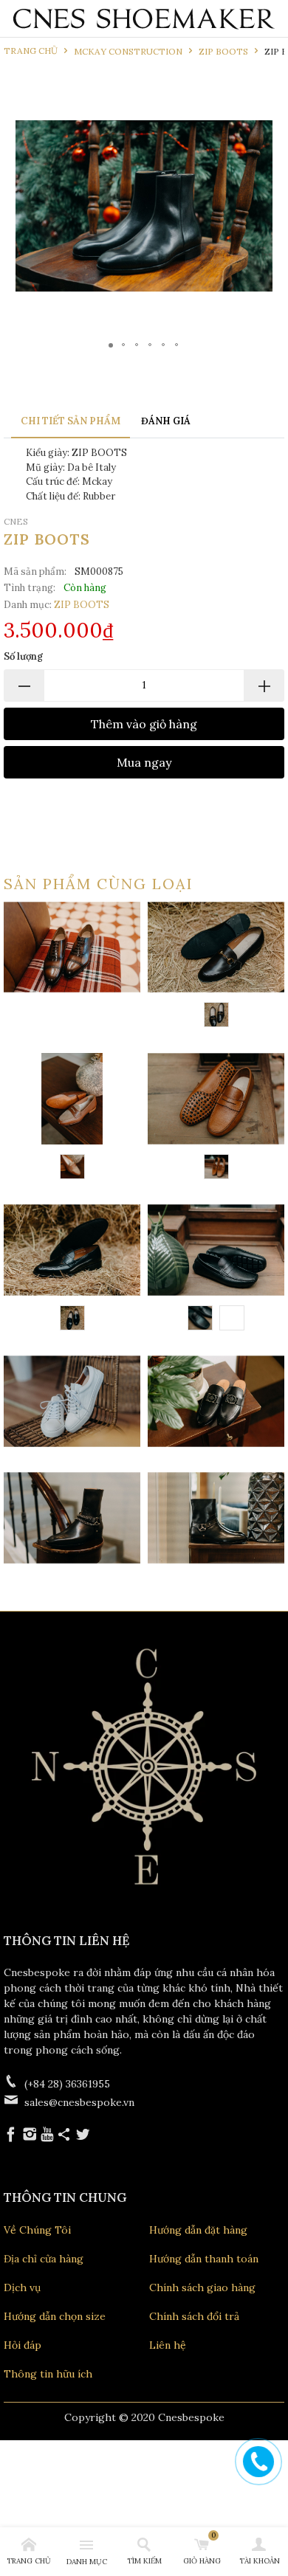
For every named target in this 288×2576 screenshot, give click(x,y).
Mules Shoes (216, 1401)
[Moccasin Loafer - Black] (200, 1318)
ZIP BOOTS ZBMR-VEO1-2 (216, 1518)
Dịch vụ (22, 2287)
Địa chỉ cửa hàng (44, 2259)
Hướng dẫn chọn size (55, 2316)
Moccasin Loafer (216, 1118)
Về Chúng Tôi (37, 2230)
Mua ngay (144, 762)
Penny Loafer (72, 1118)
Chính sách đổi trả (194, 2316)
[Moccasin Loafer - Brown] (232, 1318)
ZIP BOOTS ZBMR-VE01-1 (72, 1518)
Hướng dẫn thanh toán (204, 2259)
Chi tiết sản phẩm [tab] (71, 421)
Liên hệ (168, 2345)
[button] (247, 206)
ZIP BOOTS (82, 605)
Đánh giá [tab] (166, 421)
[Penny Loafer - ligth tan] (72, 1167)
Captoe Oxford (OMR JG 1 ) (72, 947)
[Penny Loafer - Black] (72, 1318)
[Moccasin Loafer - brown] (216, 1167)
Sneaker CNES (72, 1401)
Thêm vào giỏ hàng (144, 724)
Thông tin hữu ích (48, 2374)
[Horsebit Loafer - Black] (216, 1015)
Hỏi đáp (23, 2345)
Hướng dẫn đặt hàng (198, 2230)
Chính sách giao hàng (202, 2287)
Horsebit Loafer (216, 967)
